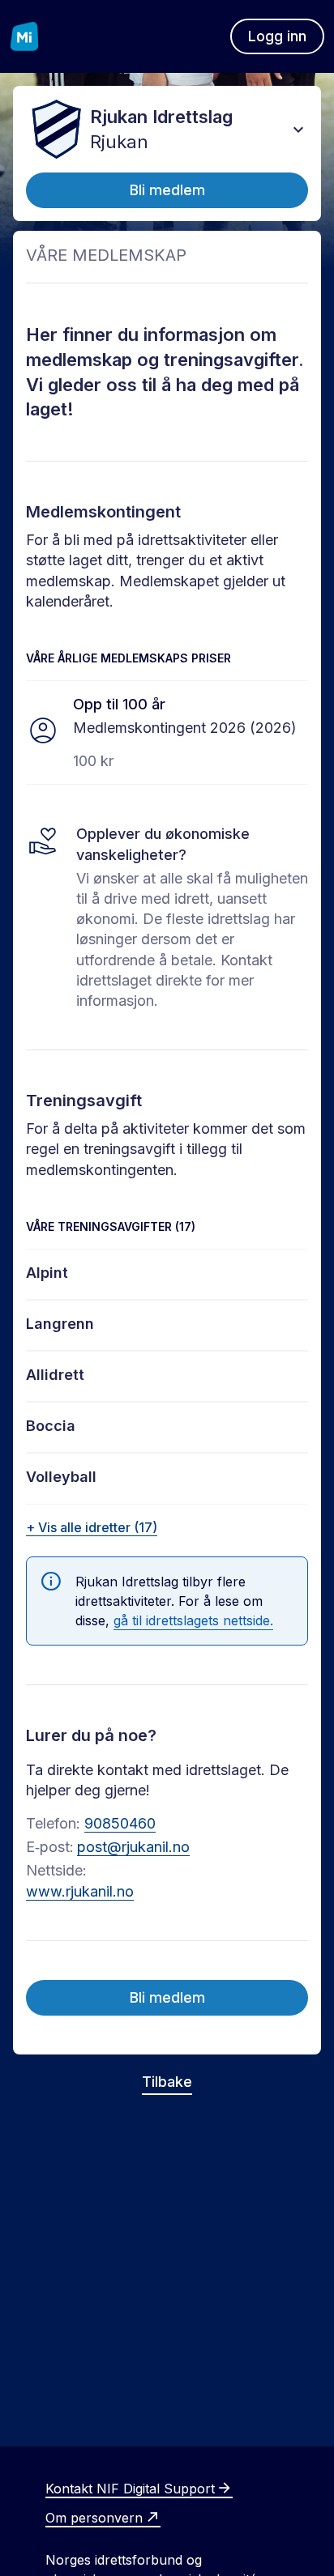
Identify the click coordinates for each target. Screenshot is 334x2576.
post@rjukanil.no (133, 1847)
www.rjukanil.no (80, 1891)
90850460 (120, 1823)
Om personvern (94, 2518)
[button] (298, 130)
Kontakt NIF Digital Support (130, 2489)
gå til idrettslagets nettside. (193, 1620)
